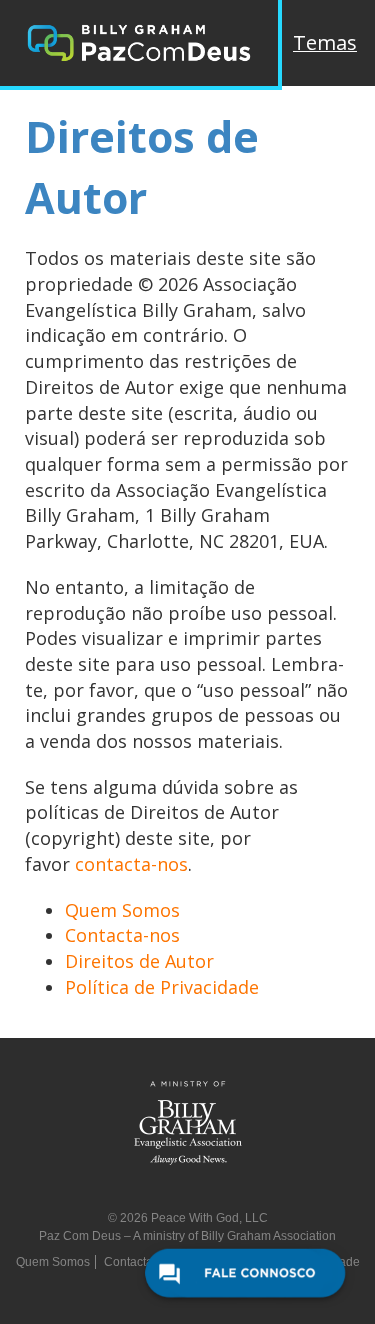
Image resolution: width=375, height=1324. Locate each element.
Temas (325, 42)
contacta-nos (131, 864)
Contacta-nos (122, 935)
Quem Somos (122, 910)
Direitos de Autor (139, 961)
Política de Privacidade (162, 987)
